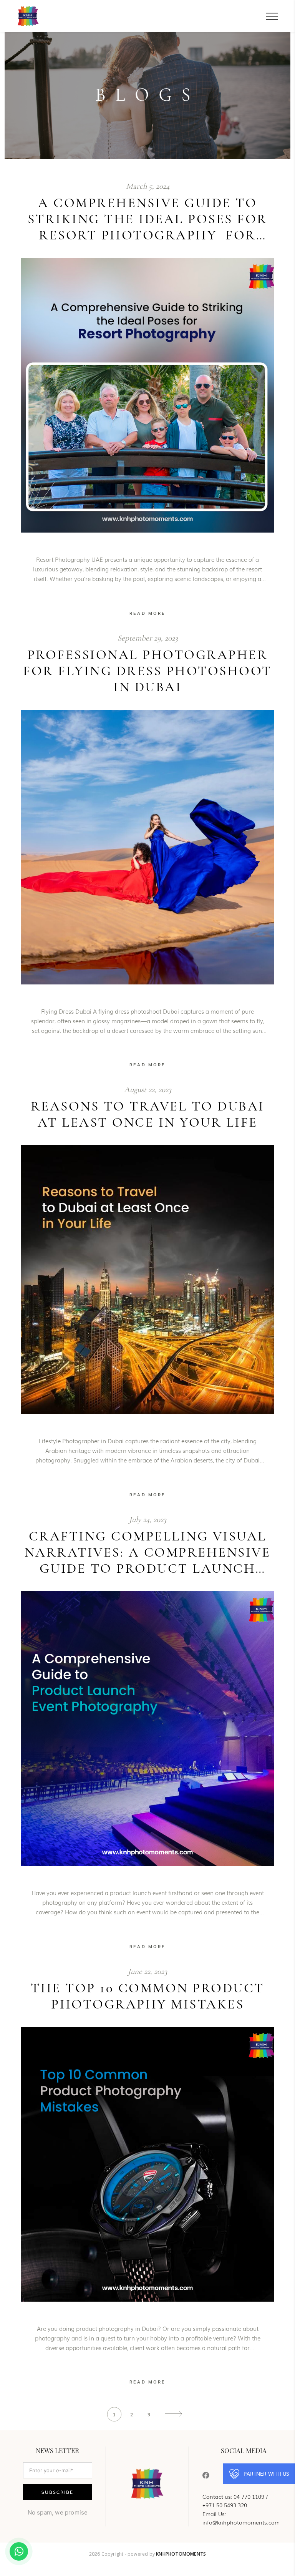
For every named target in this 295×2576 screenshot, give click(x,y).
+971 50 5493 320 (225, 2505)
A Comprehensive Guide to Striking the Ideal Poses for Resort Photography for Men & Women (148, 219)
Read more (148, 613)
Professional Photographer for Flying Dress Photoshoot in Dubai (147, 671)
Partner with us (266, 2474)
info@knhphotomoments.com (241, 2522)
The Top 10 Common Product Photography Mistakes (147, 1996)
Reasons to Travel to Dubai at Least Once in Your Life (148, 1114)
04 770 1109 (249, 2496)
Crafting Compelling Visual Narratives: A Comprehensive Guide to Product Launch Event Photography (148, 1552)
